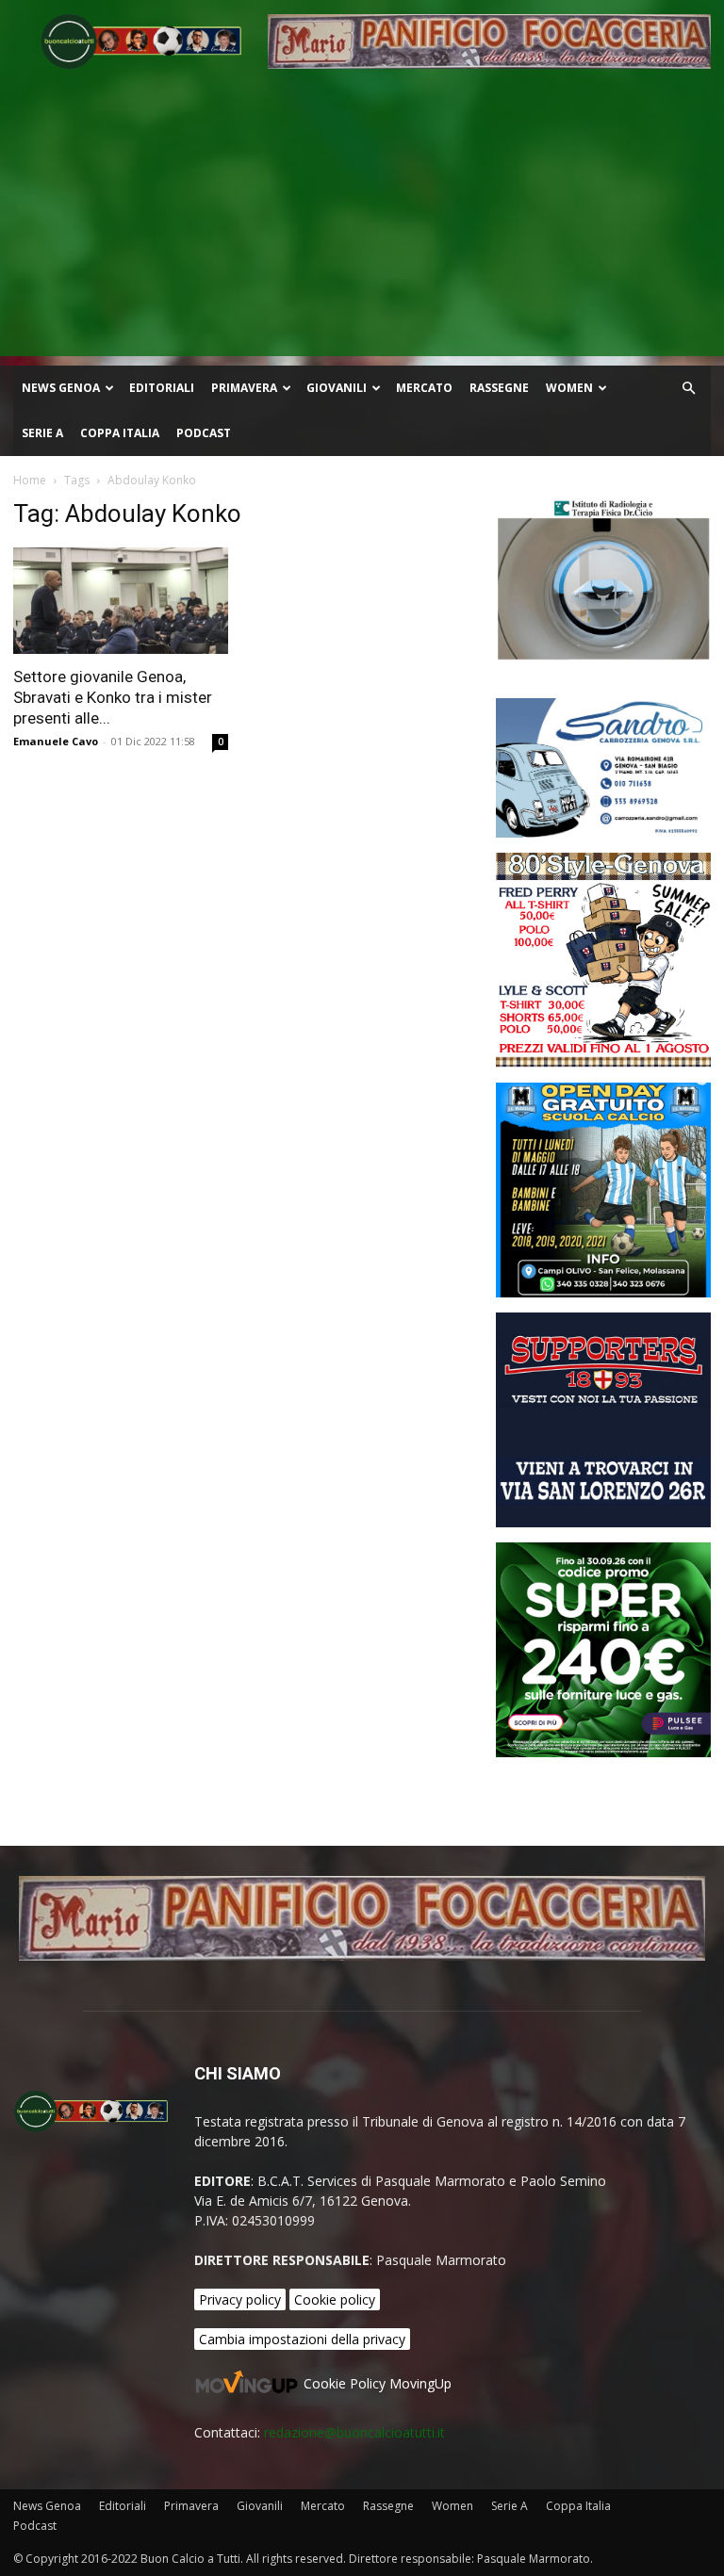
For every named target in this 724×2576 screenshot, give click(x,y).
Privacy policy (240, 2299)
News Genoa (61, 388)
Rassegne (499, 388)
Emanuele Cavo (56, 741)
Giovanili (337, 388)
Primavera (244, 388)
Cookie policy (335, 2299)
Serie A (42, 433)
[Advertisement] (362, 224)
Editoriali (162, 388)
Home (30, 480)
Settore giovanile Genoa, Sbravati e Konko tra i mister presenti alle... (113, 697)
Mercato (424, 388)
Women (569, 388)
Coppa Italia (120, 433)
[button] (688, 389)
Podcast (204, 433)
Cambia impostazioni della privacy (302, 2339)
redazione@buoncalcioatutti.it (354, 2432)
